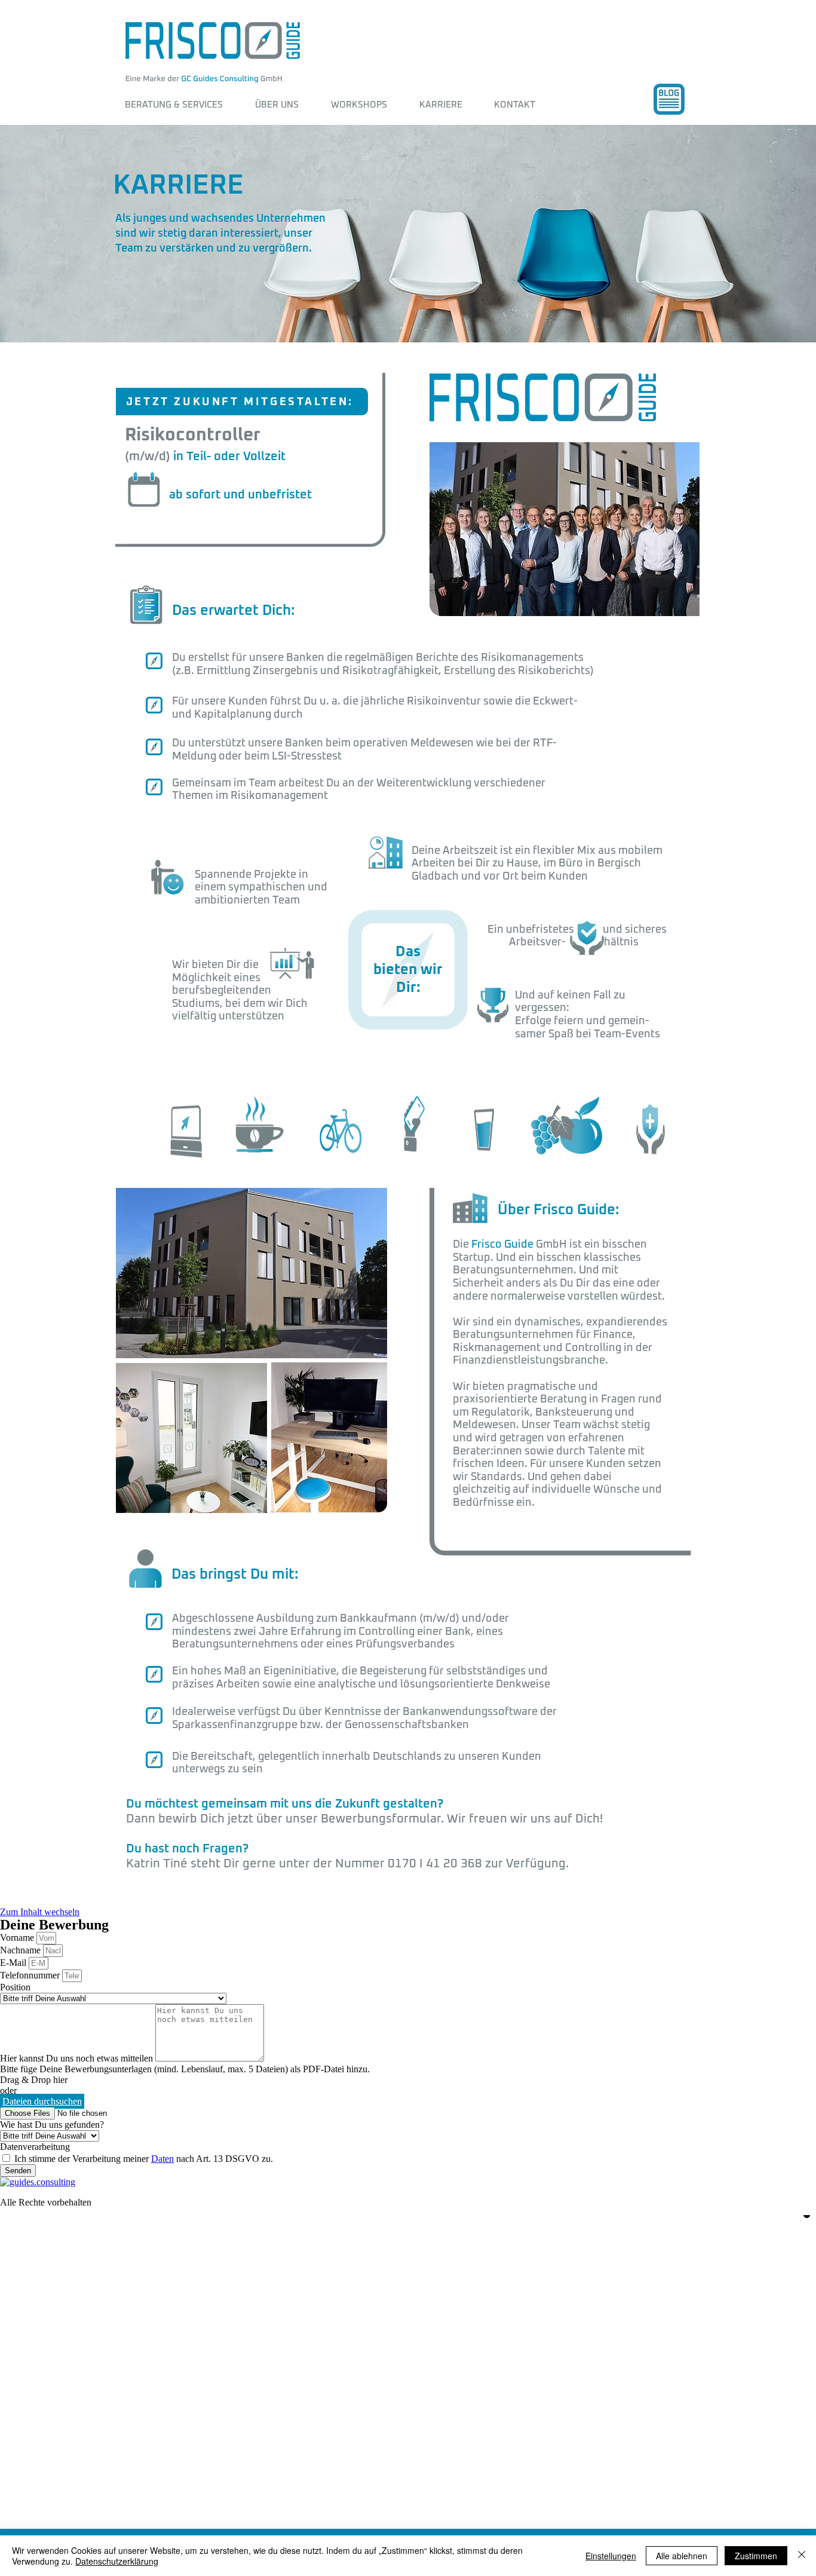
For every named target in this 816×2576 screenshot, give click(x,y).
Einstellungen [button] (611, 2556)
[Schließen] (802, 2556)
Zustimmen (756, 2556)
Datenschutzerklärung (117, 2561)
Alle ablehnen (682, 2556)
